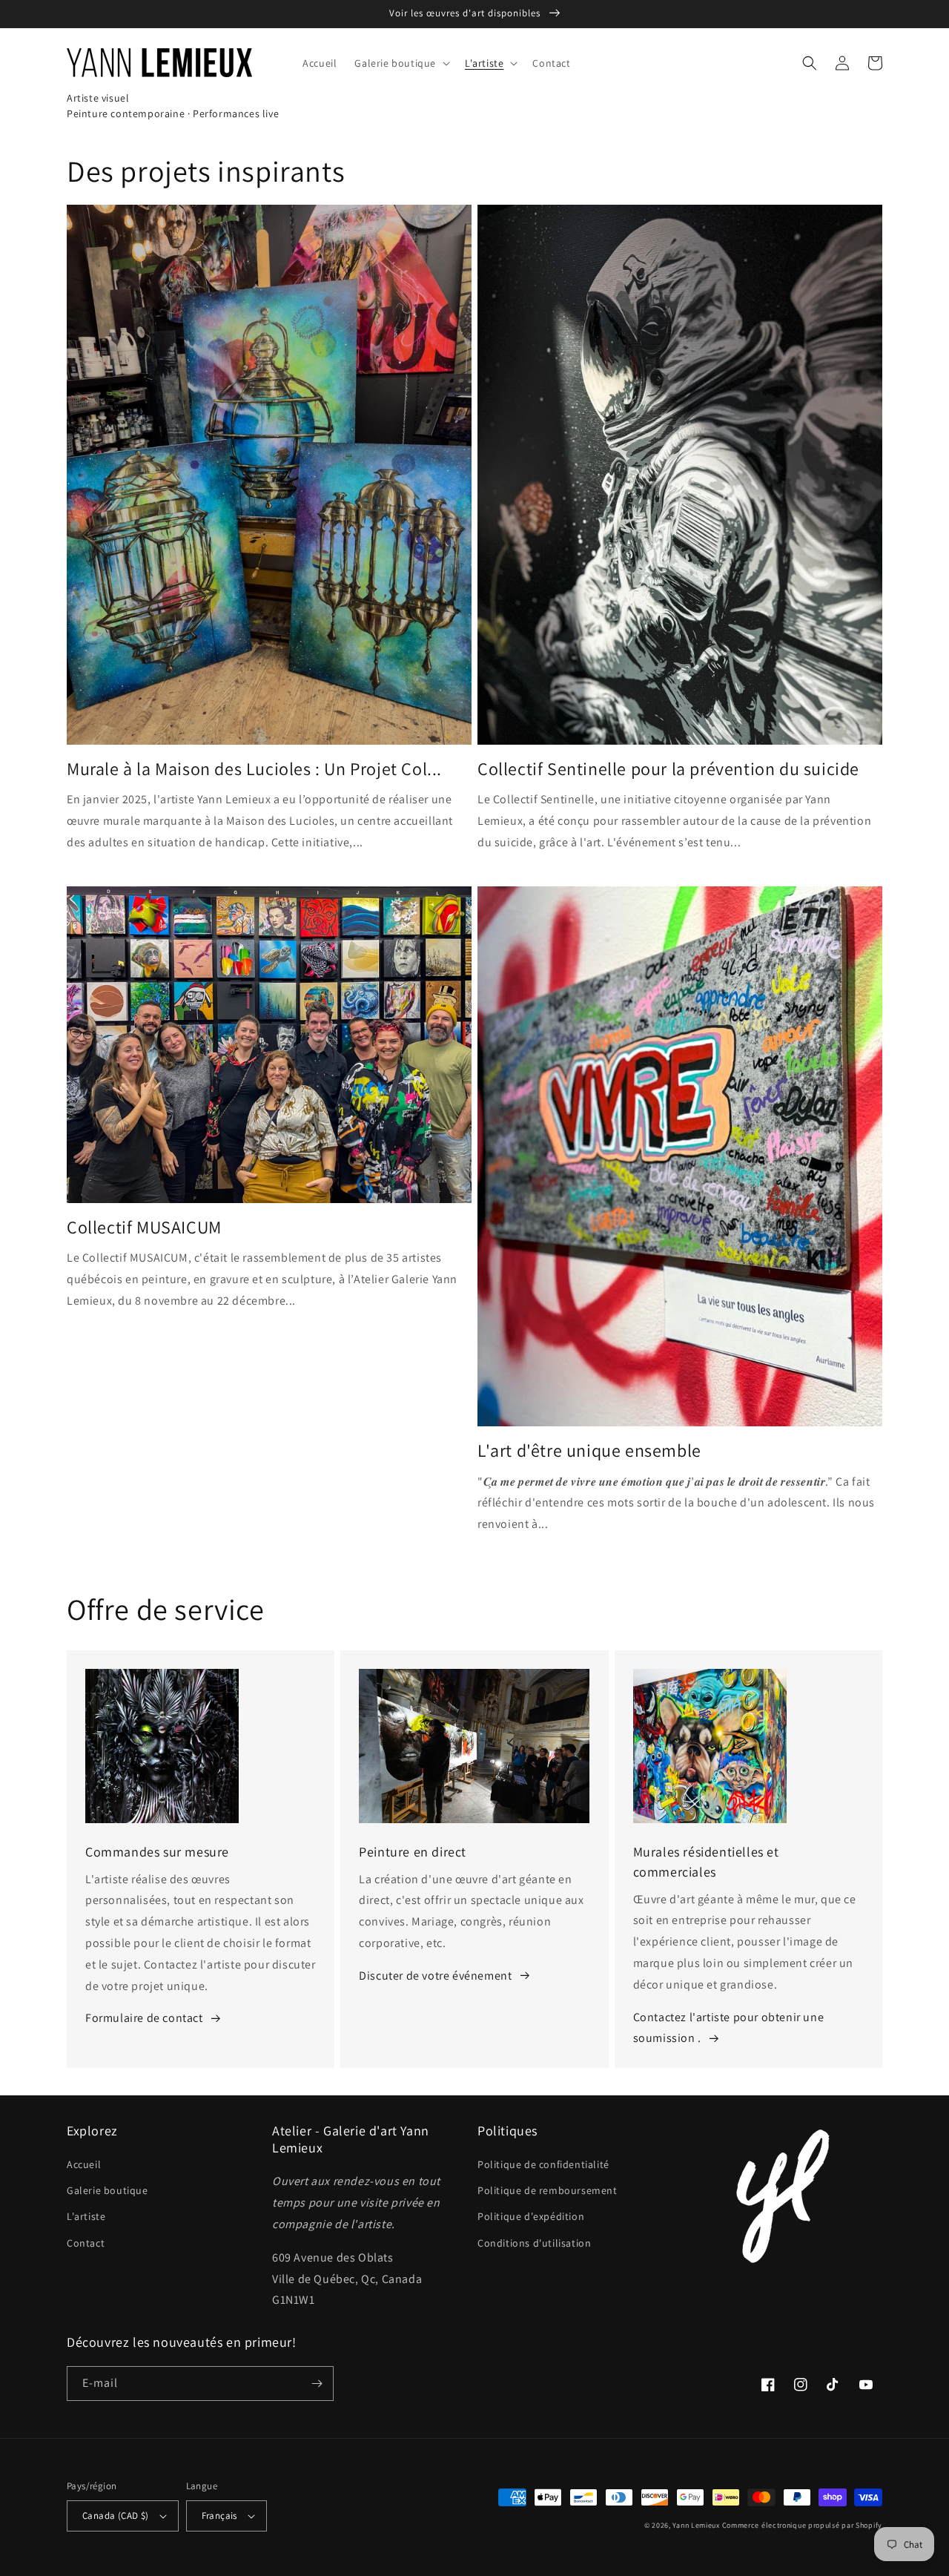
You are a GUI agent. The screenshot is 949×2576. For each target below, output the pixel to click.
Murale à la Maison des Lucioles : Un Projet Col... (254, 769)
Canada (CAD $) (116, 2516)
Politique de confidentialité (543, 2164)
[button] (401, 63)
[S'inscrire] (317, 2384)
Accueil (84, 2164)
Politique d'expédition (531, 2216)
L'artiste (86, 2216)
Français (219, 2516)
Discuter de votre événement (435, 1976)
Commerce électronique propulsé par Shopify (802, 2525)
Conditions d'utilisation (534, 2243)
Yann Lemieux (696, 2525)
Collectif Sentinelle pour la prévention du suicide (668, 769)
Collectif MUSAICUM (144, 1227)
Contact (86, 2243)
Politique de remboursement (548, 2190)
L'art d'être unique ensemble (589, 1450)
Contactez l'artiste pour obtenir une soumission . (729, 2028)
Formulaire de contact (144, 2018)
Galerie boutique (108, 2190)
